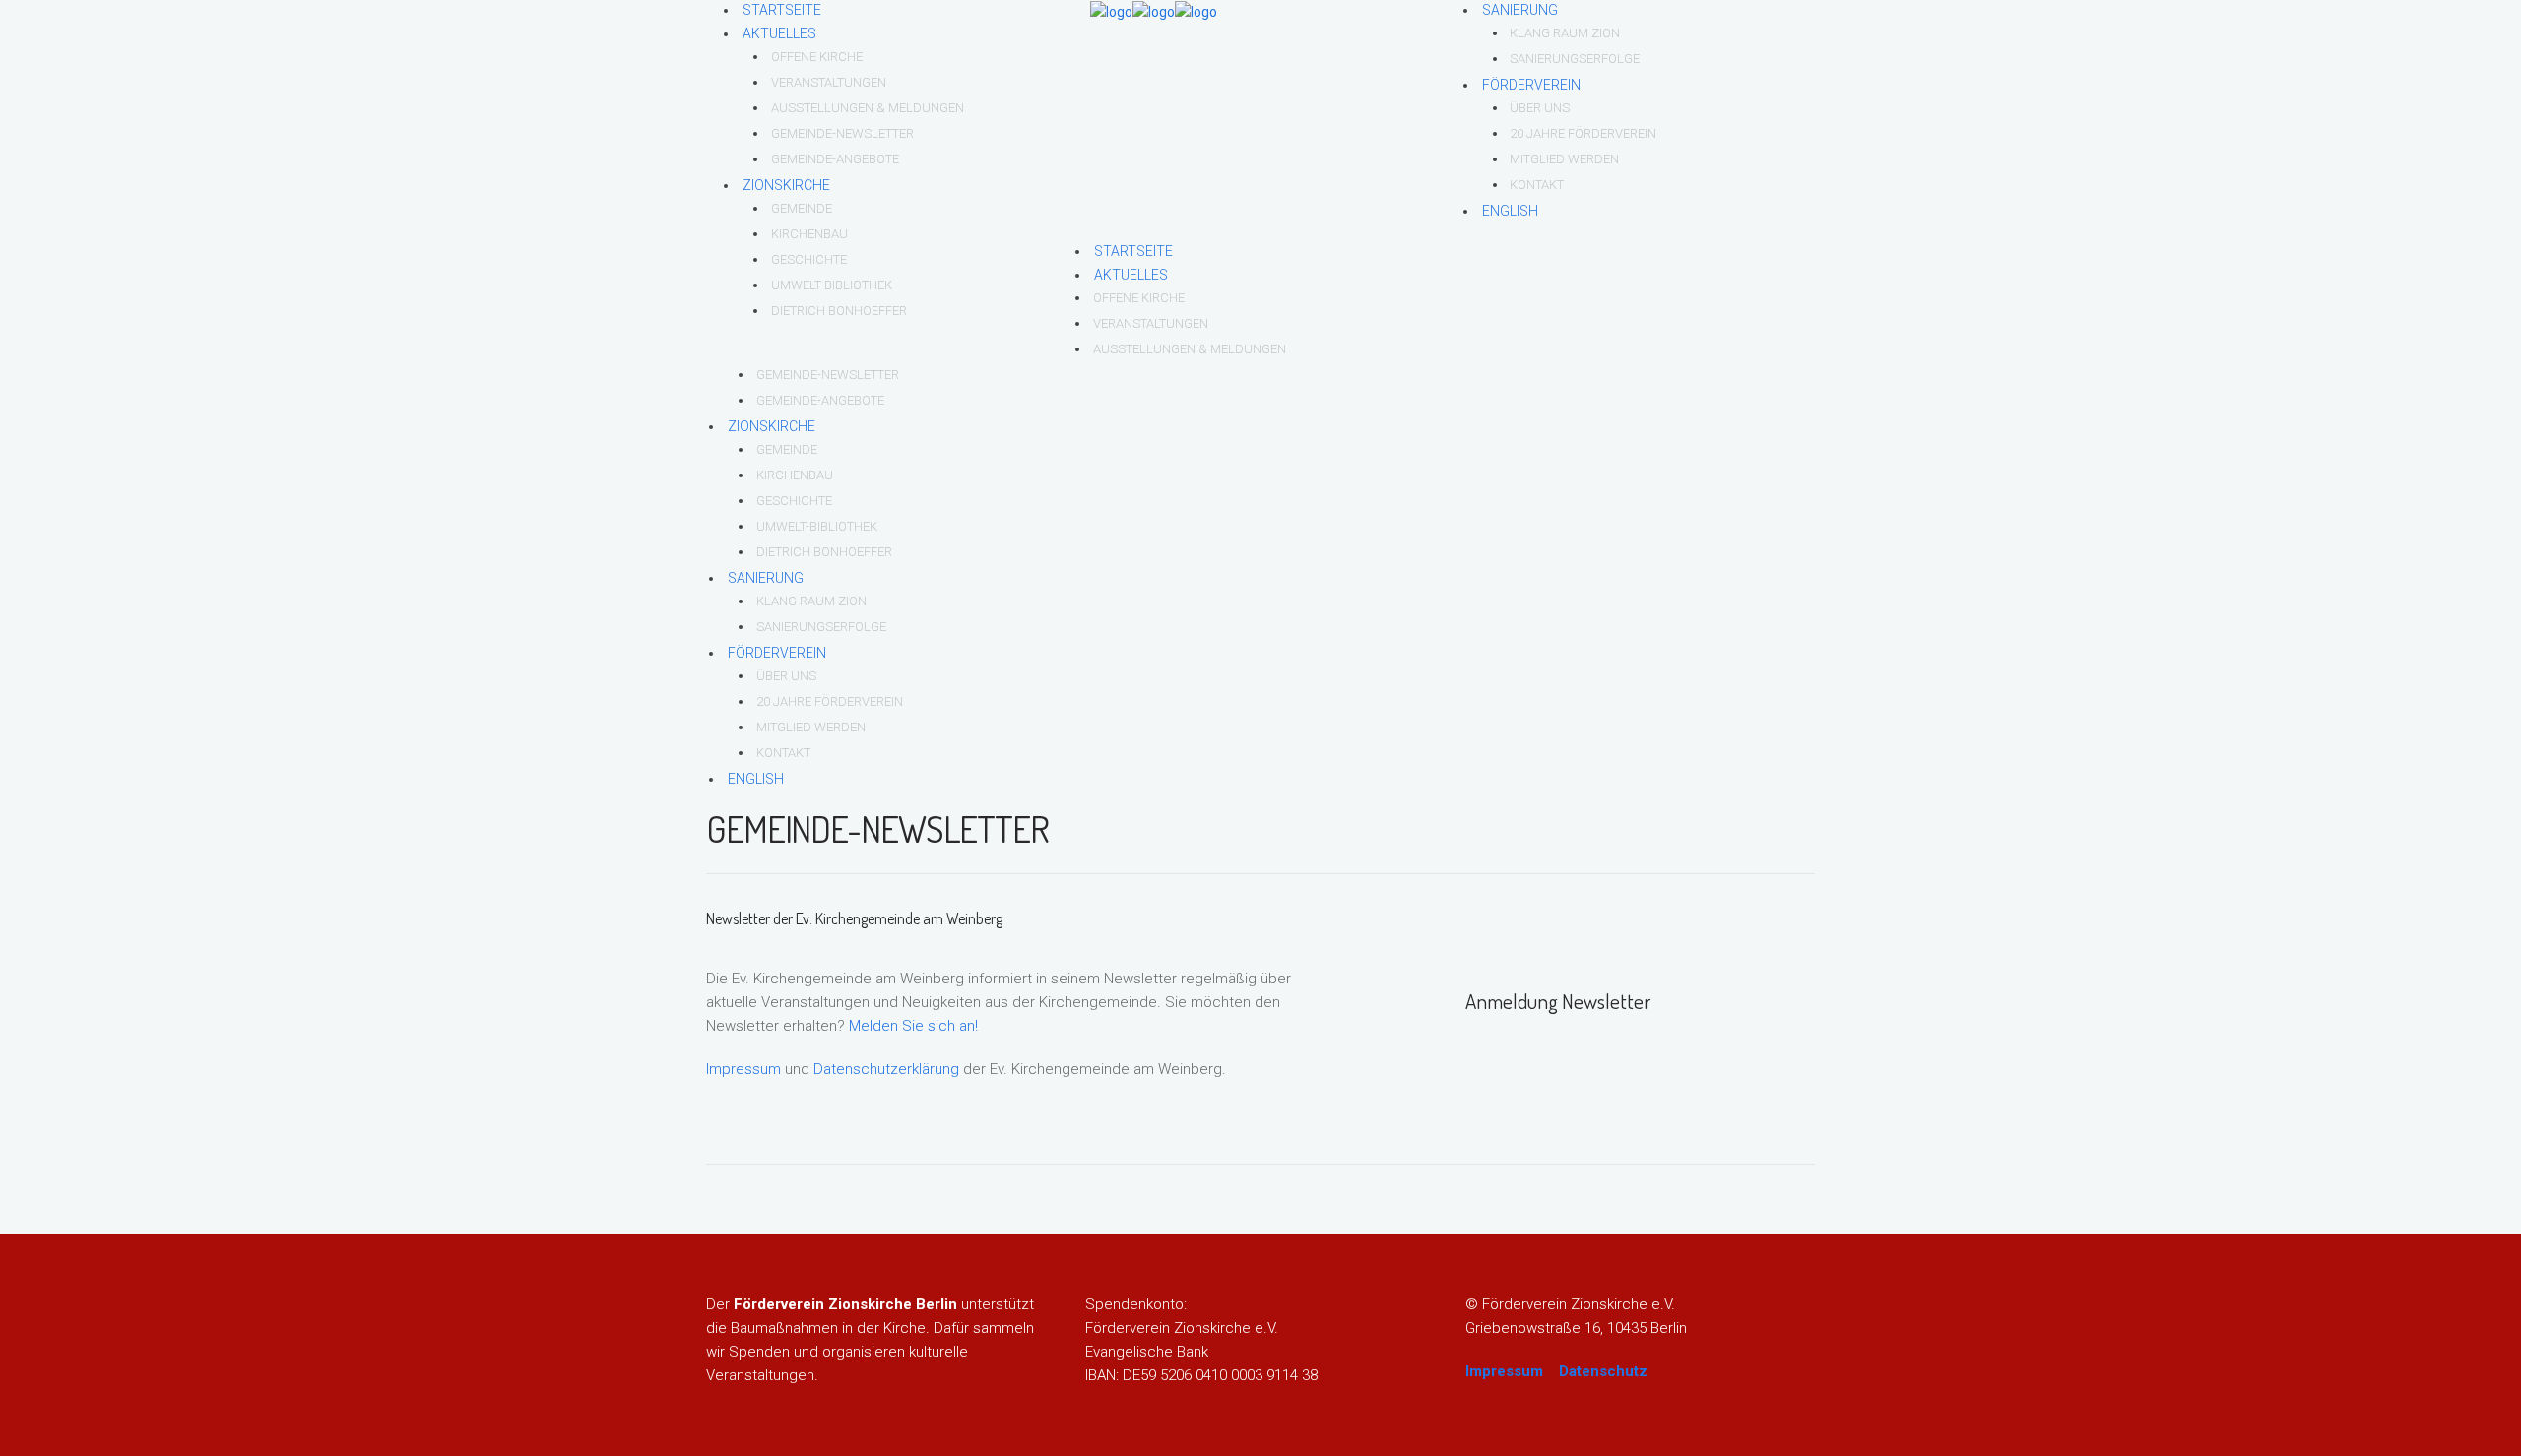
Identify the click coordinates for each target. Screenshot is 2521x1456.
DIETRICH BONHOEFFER (839, 311)
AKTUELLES (779, 33)
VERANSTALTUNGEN (829, 82)
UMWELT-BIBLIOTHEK (832, 285)
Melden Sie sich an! (913, 1026)
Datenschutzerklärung (886, 1069)
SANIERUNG (1520, 10)
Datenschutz (1603, 1371)
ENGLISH (1510, 211)
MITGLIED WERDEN (1564, 159)
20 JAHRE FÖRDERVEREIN (1583, 133)
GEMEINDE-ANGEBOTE (835, 159)
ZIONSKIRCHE (786, 185)
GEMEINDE (802, 208)
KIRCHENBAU (809, 234)
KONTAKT (1537, 185)
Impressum (743, 1069)
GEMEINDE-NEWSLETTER (842, 133)
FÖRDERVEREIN (1531, 85)
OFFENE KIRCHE (817, 57)
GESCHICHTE (809, 259)
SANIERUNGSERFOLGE (1575, 59)
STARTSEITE (782, 10)
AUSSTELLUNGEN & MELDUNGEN (868, 108)
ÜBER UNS (1540, 108)
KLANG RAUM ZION (1565, 33)
